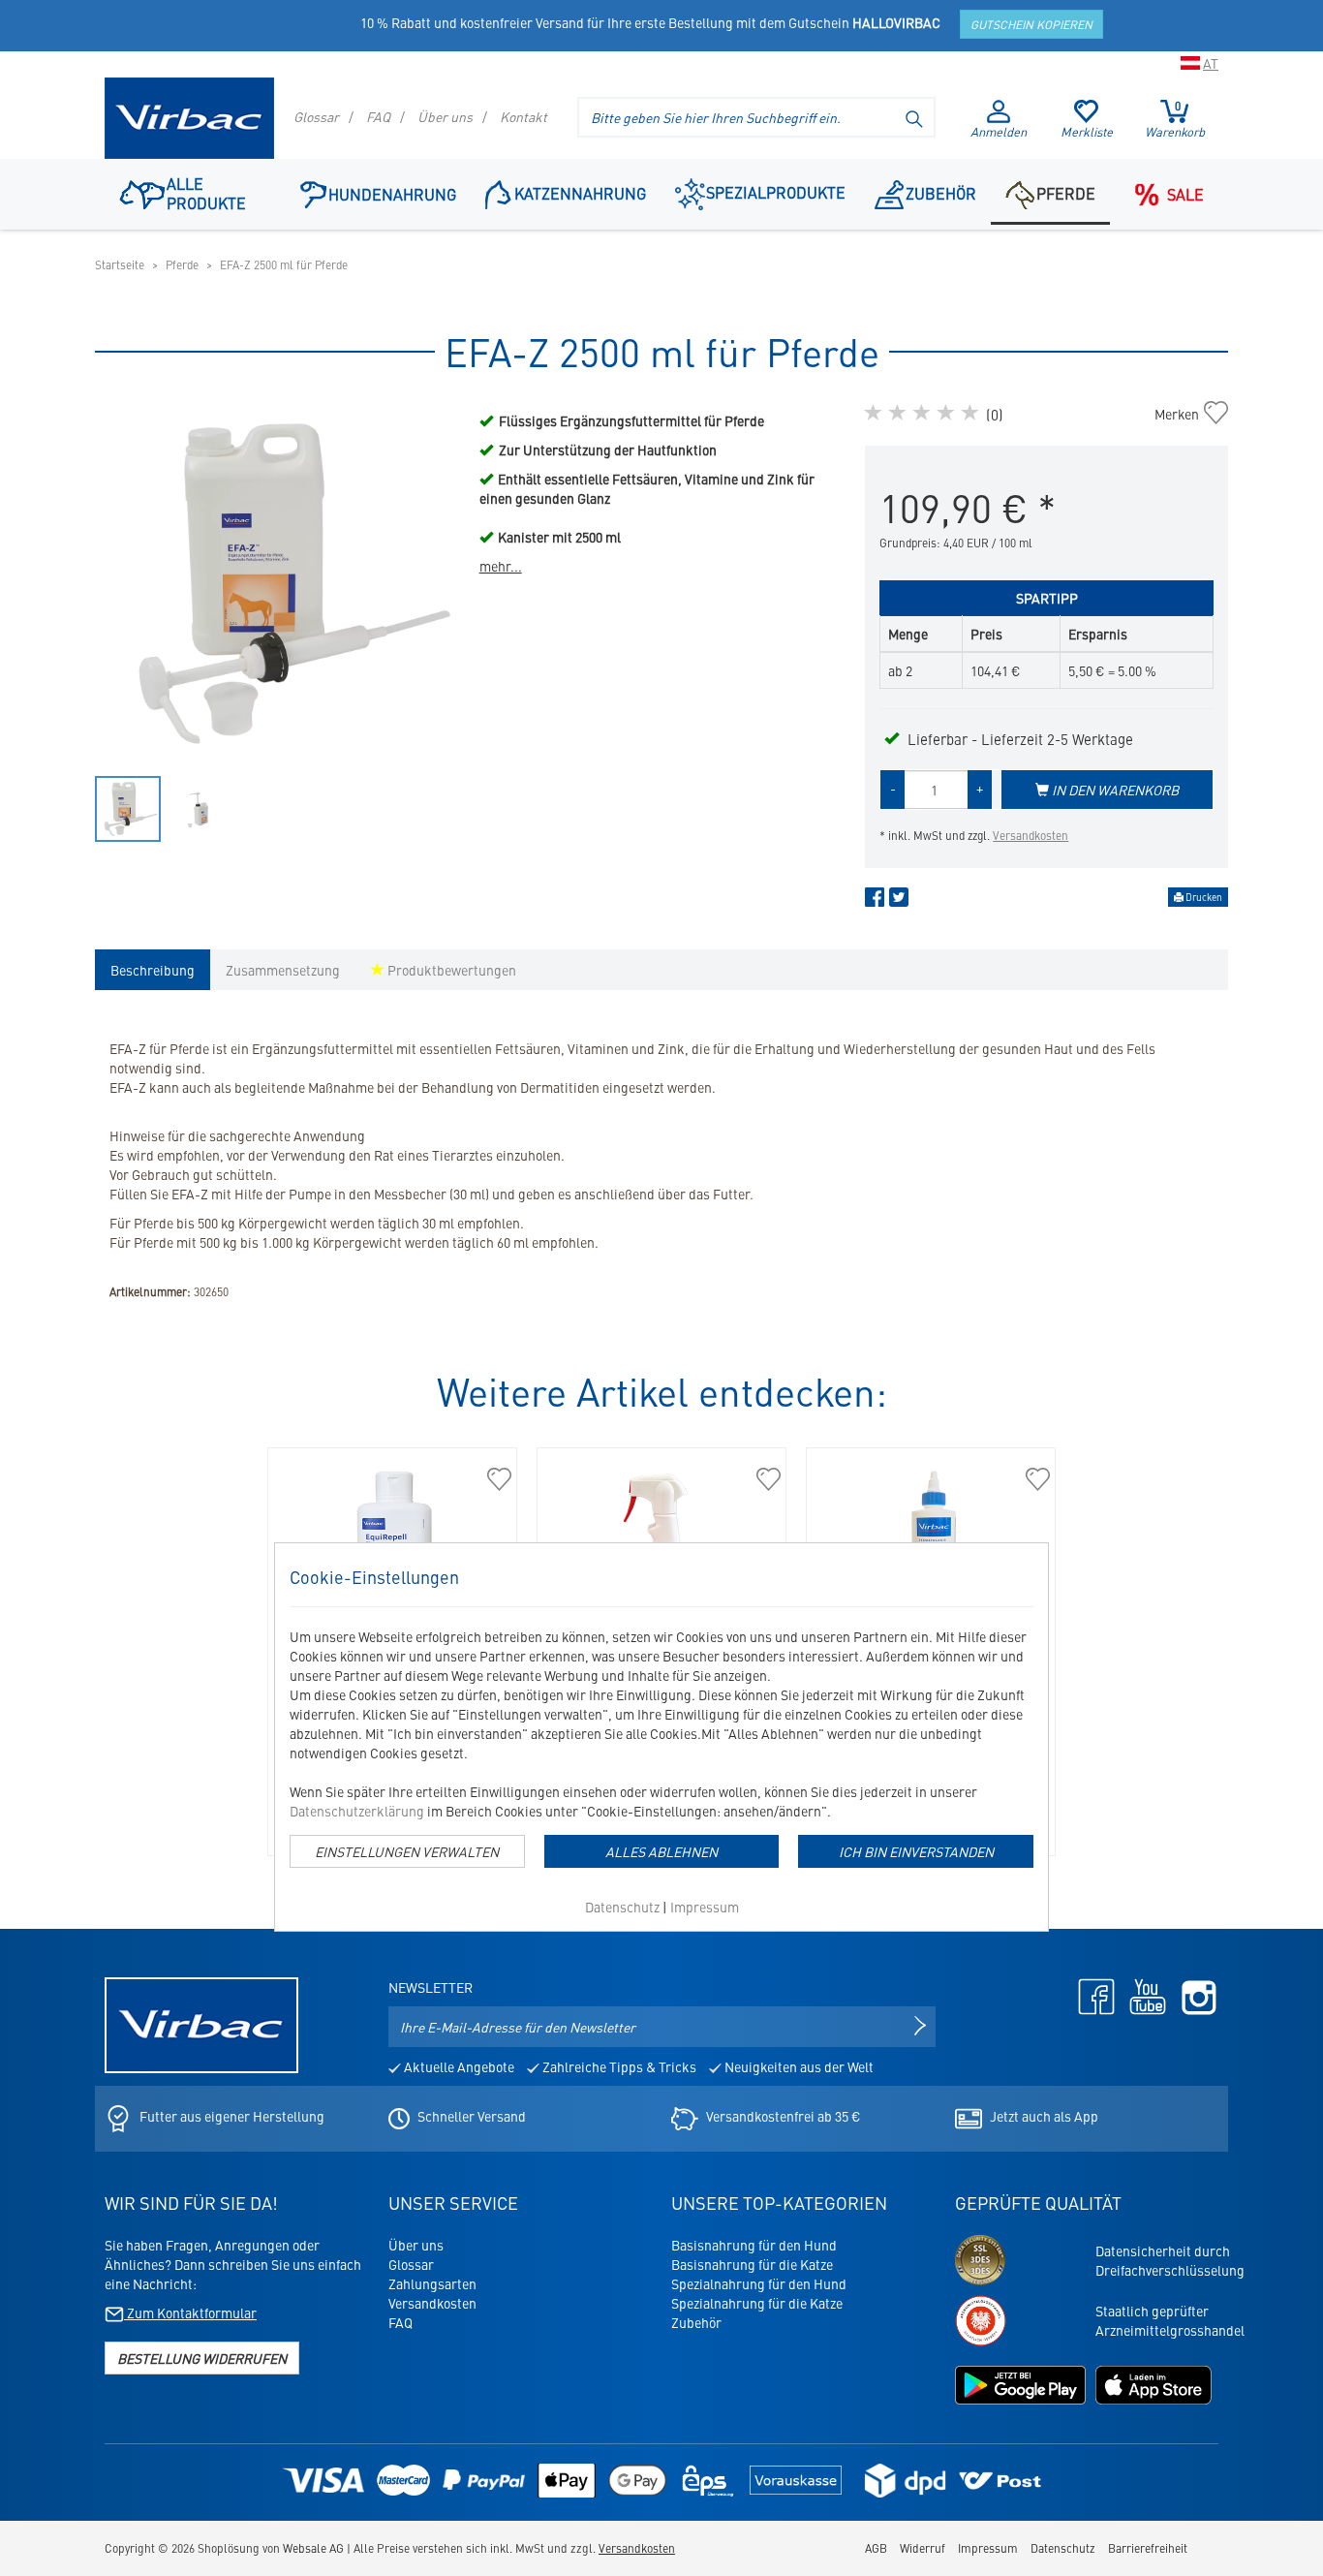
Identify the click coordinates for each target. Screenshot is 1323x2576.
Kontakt (523, 116)
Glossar (316, 116)
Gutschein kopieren (1031, 24)
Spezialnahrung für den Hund (759, 2283)
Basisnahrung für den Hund (754, 2245)
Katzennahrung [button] (580, 193)
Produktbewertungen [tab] (450, 970)
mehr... (501, 566)
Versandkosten (1031, 835)
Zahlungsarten (432, 2283)
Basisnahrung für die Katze (752, 2264)
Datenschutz (622, 1907)
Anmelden (999, 131)
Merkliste (1087, 131)
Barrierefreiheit (1148, 2548)
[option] (277, 584)
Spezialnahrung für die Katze (757, 2303)
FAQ (378, 116)
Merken (1187, 414)
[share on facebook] (875, 901)
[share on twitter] (899, 901)
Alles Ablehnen (661, 1851)
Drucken (1203, 897)
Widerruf (923, 2548)
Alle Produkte (206, 193)
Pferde (1066, 193)
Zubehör (941, 193)
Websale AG (313, 2548)
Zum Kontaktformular (190, 2312)
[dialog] (661, 1737)
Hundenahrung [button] (392, 194)
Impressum (705, 1907)
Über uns (445, 116)
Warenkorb (1175, 119)
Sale (1185, 194)
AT (1211, 63)
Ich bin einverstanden (916, 1851)
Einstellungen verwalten (407, 1851)
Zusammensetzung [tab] (283, 970)
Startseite (120, 264)
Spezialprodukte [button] (776, 192)
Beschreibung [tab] (153, 970)
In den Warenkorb (1114, 790)
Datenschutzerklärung (357, 1811)
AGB (876, 2548)
